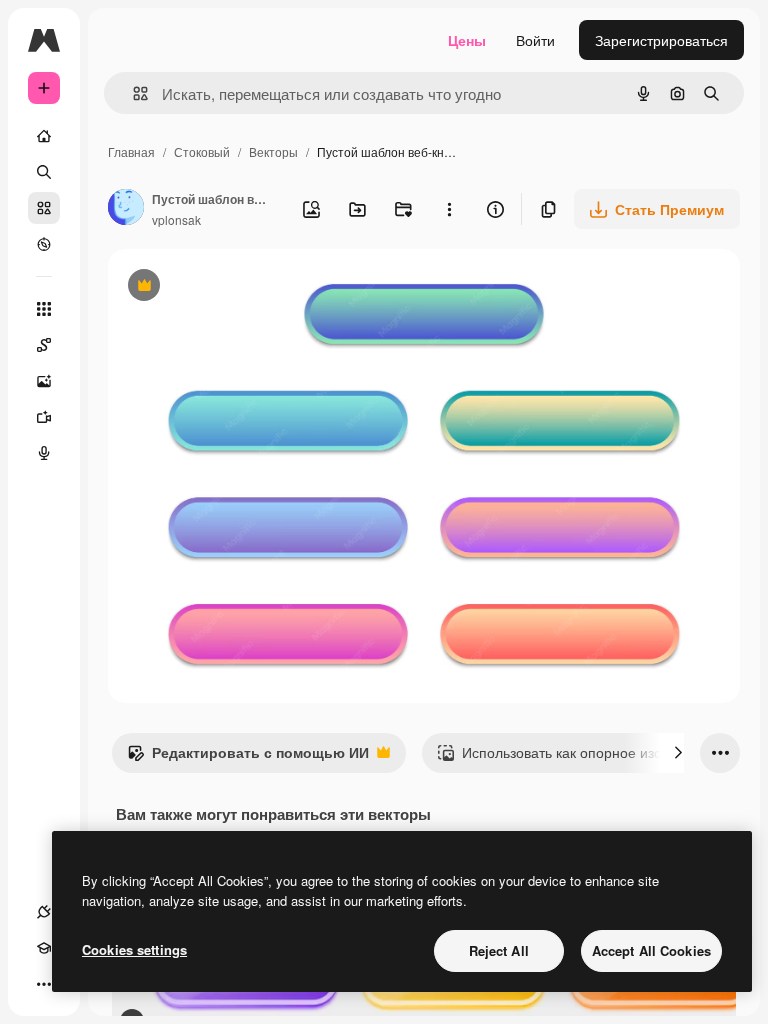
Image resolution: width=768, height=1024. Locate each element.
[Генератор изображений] (44, 381)
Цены (467, 40)
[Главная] (44, 136)
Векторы (273, 151)
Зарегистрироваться (661, 40)
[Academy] (44, 948)
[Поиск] (44, 172)
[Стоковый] (44, 208)
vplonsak (176, 219)
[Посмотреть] (44, 244)
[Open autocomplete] (132, 93)
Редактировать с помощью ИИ (248, 757)
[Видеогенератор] (44, 417)
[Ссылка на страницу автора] (126, 209)
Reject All (499, 950)
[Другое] (44, 984)
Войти (535, 40)
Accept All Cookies (651, 950)
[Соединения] (44, 912)
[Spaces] (44, 345)
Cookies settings (134, 949)
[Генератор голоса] (44, 453)
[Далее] (678, 753)
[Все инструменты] (44, 309)
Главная (131, 151)
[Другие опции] (449, 209)
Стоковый (202, 151)
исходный (242, 287)
